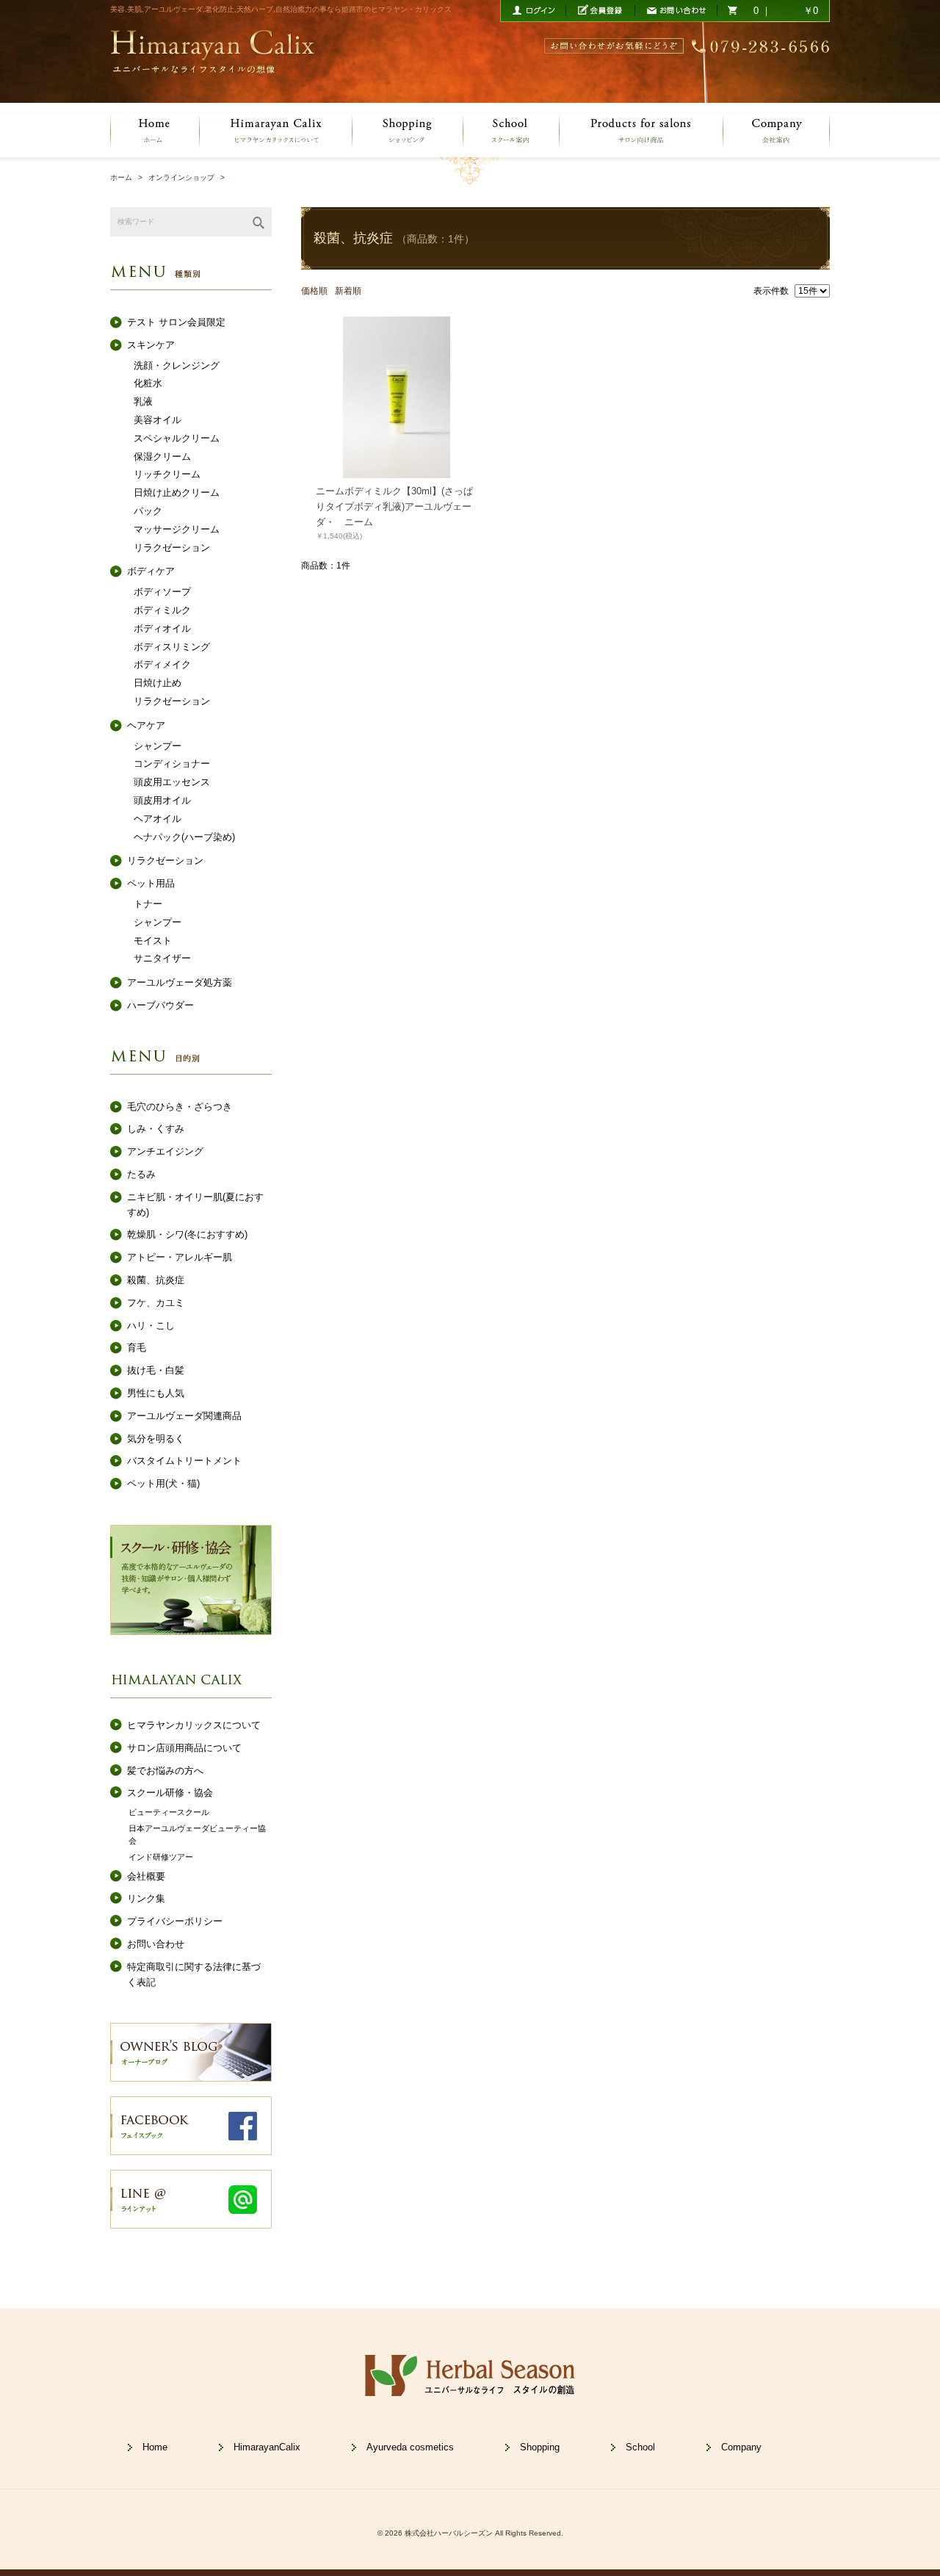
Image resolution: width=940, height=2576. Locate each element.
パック (148, 511)
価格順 (314, 291)
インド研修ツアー (161, 1857)
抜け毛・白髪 (156, 1370)
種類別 (124, 269)
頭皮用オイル (162, 800)
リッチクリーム (167, 474)
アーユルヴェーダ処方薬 (180, 982)
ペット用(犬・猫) (163, 1483)
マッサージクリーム (177, 529)
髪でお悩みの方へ (165, 1771)
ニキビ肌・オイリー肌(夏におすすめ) (195, 1205)
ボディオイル (162, 628)
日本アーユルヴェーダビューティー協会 (197, 1835)
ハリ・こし (151, 1325)
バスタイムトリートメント (184, 1461)
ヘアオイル (158, 819)
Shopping (540, 2447)
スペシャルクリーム (177, 438)
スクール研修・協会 (170, 1793)
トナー (148, 904)
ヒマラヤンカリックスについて (194, 1725)
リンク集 (146, 1898)
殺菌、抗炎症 (156, 1280)
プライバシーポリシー (175, 1921)
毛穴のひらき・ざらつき (180, 1107)
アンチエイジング (165, 1151)
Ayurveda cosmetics (410, 2447)
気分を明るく (156, 1439)
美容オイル (158, 420)
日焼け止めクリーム (177, 493)
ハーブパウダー (160, 1005)
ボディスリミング (172, 647)
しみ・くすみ (156, 1129)
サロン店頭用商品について (184, 1748)
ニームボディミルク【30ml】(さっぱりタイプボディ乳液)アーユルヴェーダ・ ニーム (394, 506)
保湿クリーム (162, 457)
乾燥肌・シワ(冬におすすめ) (187, 1234)
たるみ (141, 1174)
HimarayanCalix (267, 2447)
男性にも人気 (156, 1393)
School (640, 2447)
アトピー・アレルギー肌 (180, 1257)
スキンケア (151, 345)
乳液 (143, 401)
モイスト (153, 941)
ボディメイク (162, 664)
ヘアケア (146, 725)
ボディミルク (162, 610)
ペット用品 (151, 883)
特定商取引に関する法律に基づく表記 (194, 1974)
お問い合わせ (156, 1944)
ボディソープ (162, 592)
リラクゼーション (172, 548)
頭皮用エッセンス (172, 782)
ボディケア (151, 571)
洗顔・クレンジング (177, 365)
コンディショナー (172, 764)
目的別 (124, 1054)
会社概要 (146, 1876)
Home (155, 2447)
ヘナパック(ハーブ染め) (184, 837)
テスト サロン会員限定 (176, 322)
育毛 (137, 1347)
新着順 (348, 291)
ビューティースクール (169, 1812)
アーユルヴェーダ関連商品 (184, 1416)
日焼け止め (158, 683)
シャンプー (158, 746)
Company (741, 2447)
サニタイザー (162, 958)
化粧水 (148, 383)
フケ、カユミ (156, 1303)
